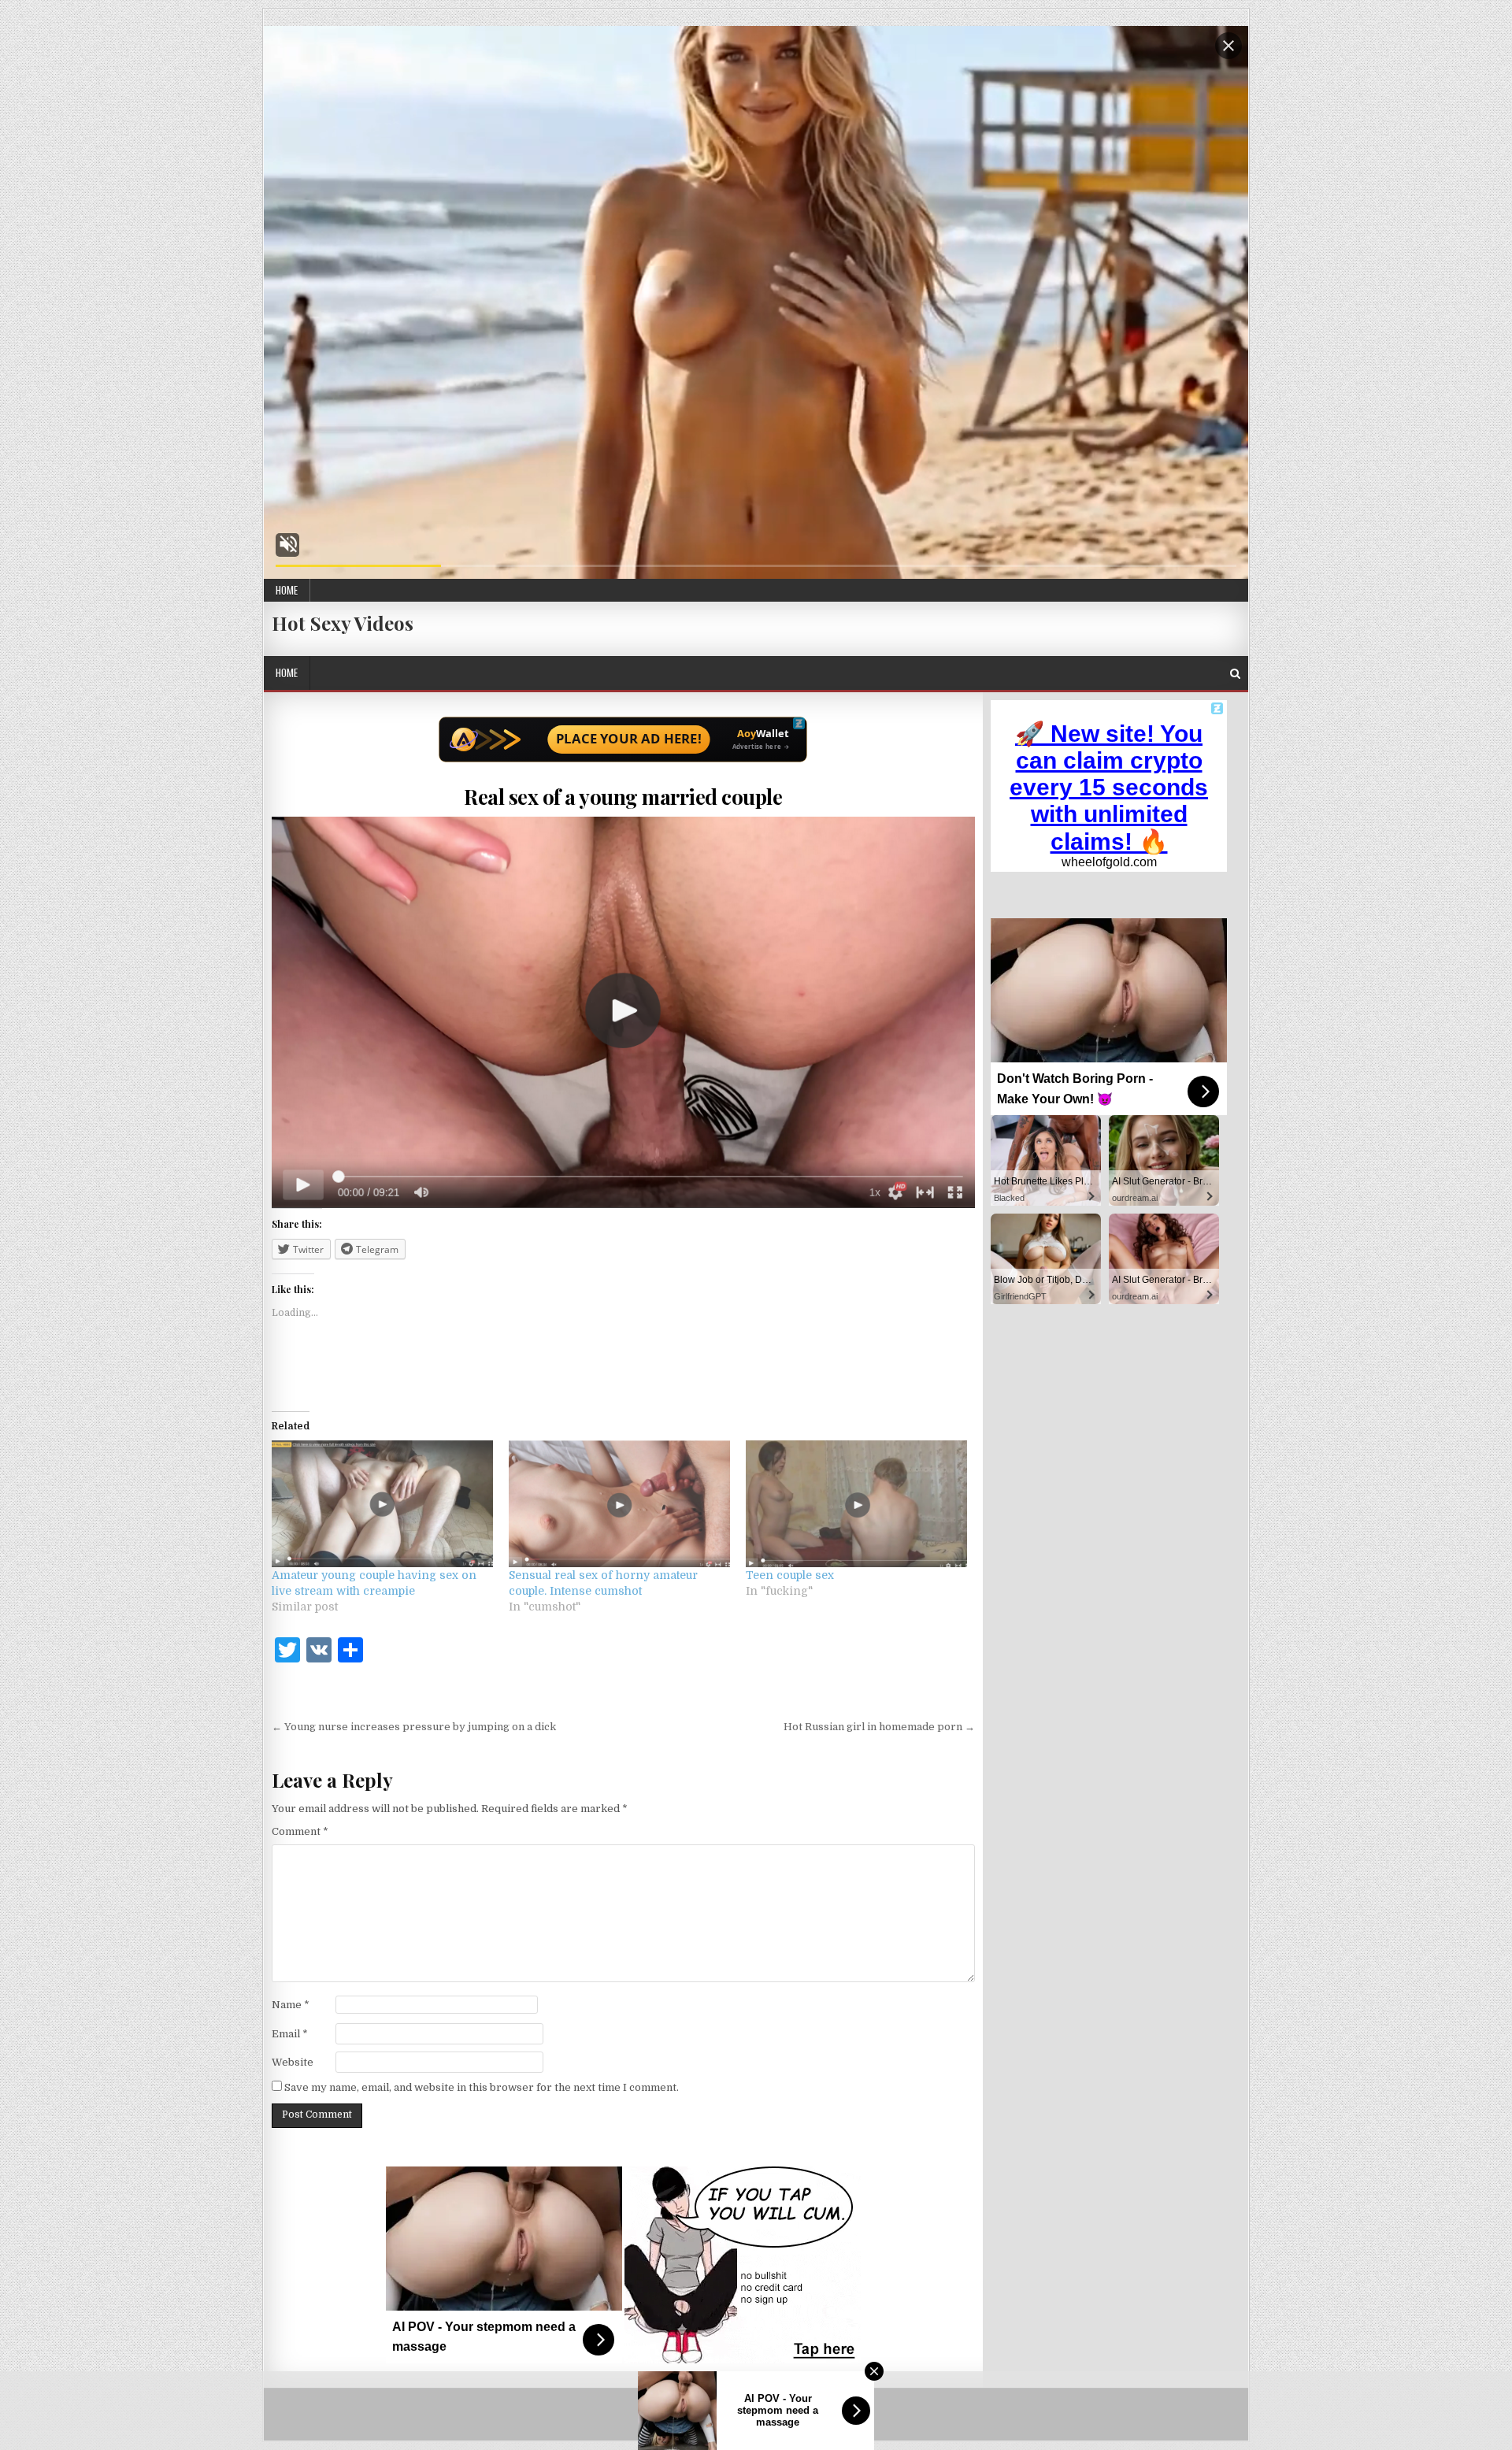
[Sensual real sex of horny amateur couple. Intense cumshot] (619, 1504)
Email (290, 2034)
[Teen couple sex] (856, 1504)
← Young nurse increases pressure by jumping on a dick (414, 1727)
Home (287, 590)
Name (291, 2005)
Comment (300, 1831)
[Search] (1235, 674)
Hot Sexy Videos (343, 623)
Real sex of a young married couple (623, 797)
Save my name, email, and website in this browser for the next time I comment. (482, 2087)
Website (293, 2062)
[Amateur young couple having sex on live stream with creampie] (382, 1504)
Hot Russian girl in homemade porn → (879, 1727)
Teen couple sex (790, 1575)
